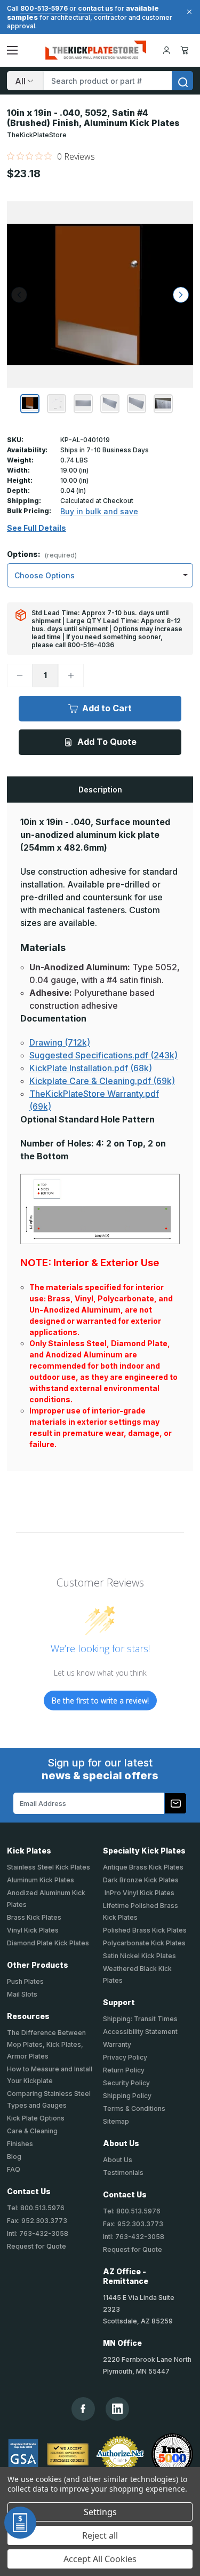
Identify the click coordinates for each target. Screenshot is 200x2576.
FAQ (14, 2169)
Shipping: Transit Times (140, 2019)
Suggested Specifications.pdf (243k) (103, 1055)
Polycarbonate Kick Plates (144, 1943)
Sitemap (116, 2121)
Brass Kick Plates (34, 1917)
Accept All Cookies (100, 2559)
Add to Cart (107, 708)
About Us (118, 2160)
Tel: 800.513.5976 (36, 2208)
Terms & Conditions (134, 2108)
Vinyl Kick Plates (33, 1930)
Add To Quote (107, 742)
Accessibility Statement (140, 2032)
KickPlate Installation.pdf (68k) (91, 1068)
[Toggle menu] (12, 50)
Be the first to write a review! (100, 1701)
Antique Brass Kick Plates (143, 1867)
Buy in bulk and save (99, 511)
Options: (42, 555)
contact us (95, 8)
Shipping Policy (127, 2096)
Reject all (100, 2535)
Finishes (20, 2144)
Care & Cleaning (32, 2131)
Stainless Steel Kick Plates (49, 1867)
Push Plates (25, 1981)
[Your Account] (166, 50)
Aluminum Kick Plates (41, 1880)
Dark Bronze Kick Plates (141, 1880)
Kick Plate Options (36, 2118)
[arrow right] (181, 295)
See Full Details (37, 528)
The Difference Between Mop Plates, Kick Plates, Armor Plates (46, 2044)
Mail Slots (22, 1994)
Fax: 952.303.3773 (37, 2221)
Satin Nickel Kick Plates (139, 1956)
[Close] (188, 12)
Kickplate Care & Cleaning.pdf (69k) (102, 1081)
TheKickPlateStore (37, 135)
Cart (186, 50)
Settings (100, 2512)
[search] (182, 81)
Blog (14, 2157)
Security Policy (126, 2083)
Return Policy (124, 2070)
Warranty (117, 2044)
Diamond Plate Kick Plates (48, 1943)
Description (100, 790)
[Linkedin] (117, 2409)
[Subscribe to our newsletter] (175, 1803)
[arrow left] (19, 295)
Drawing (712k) (60, 1042)
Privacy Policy (125, 2057)
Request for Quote (37, 2246)
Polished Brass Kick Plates (145, 1930)
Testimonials (123, 2173)
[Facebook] (83, 2409)
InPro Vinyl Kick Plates (139, 1893)
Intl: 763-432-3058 (38, 2233)
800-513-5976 (44, 8)
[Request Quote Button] (20, 2523)
